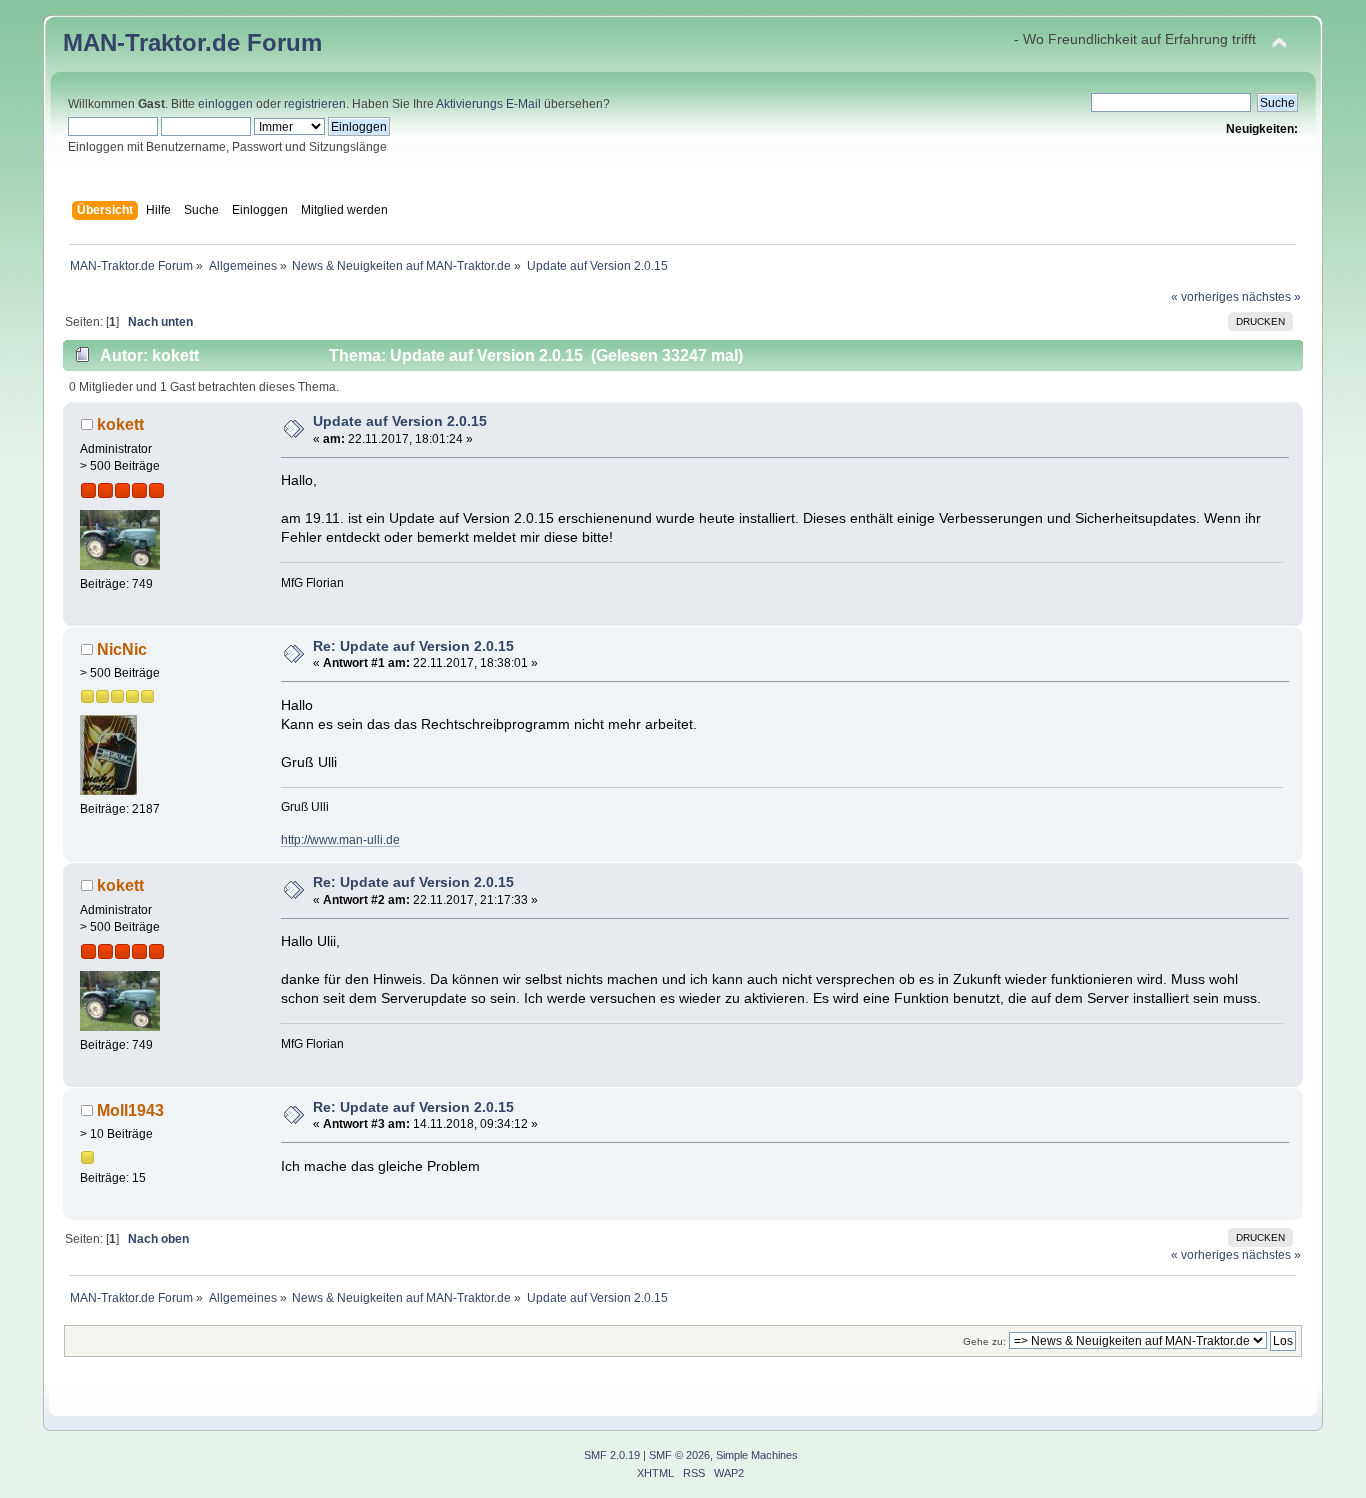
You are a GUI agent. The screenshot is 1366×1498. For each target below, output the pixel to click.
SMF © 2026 (679, 1455)
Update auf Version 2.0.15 (400, 421)
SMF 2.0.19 (612, 1455)
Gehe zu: (984, 1341)
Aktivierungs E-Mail (488, 104)
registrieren (315, 104)
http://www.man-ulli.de (340, 840)
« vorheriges (1205, 297)
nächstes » (1271, 297)
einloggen (225, 104)
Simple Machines (757, 1455)
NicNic (122, 649)
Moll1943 (130, 1110)
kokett (120, 424)
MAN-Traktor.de (151, 42)
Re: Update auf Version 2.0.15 (413, 646)
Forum (284, 42)
